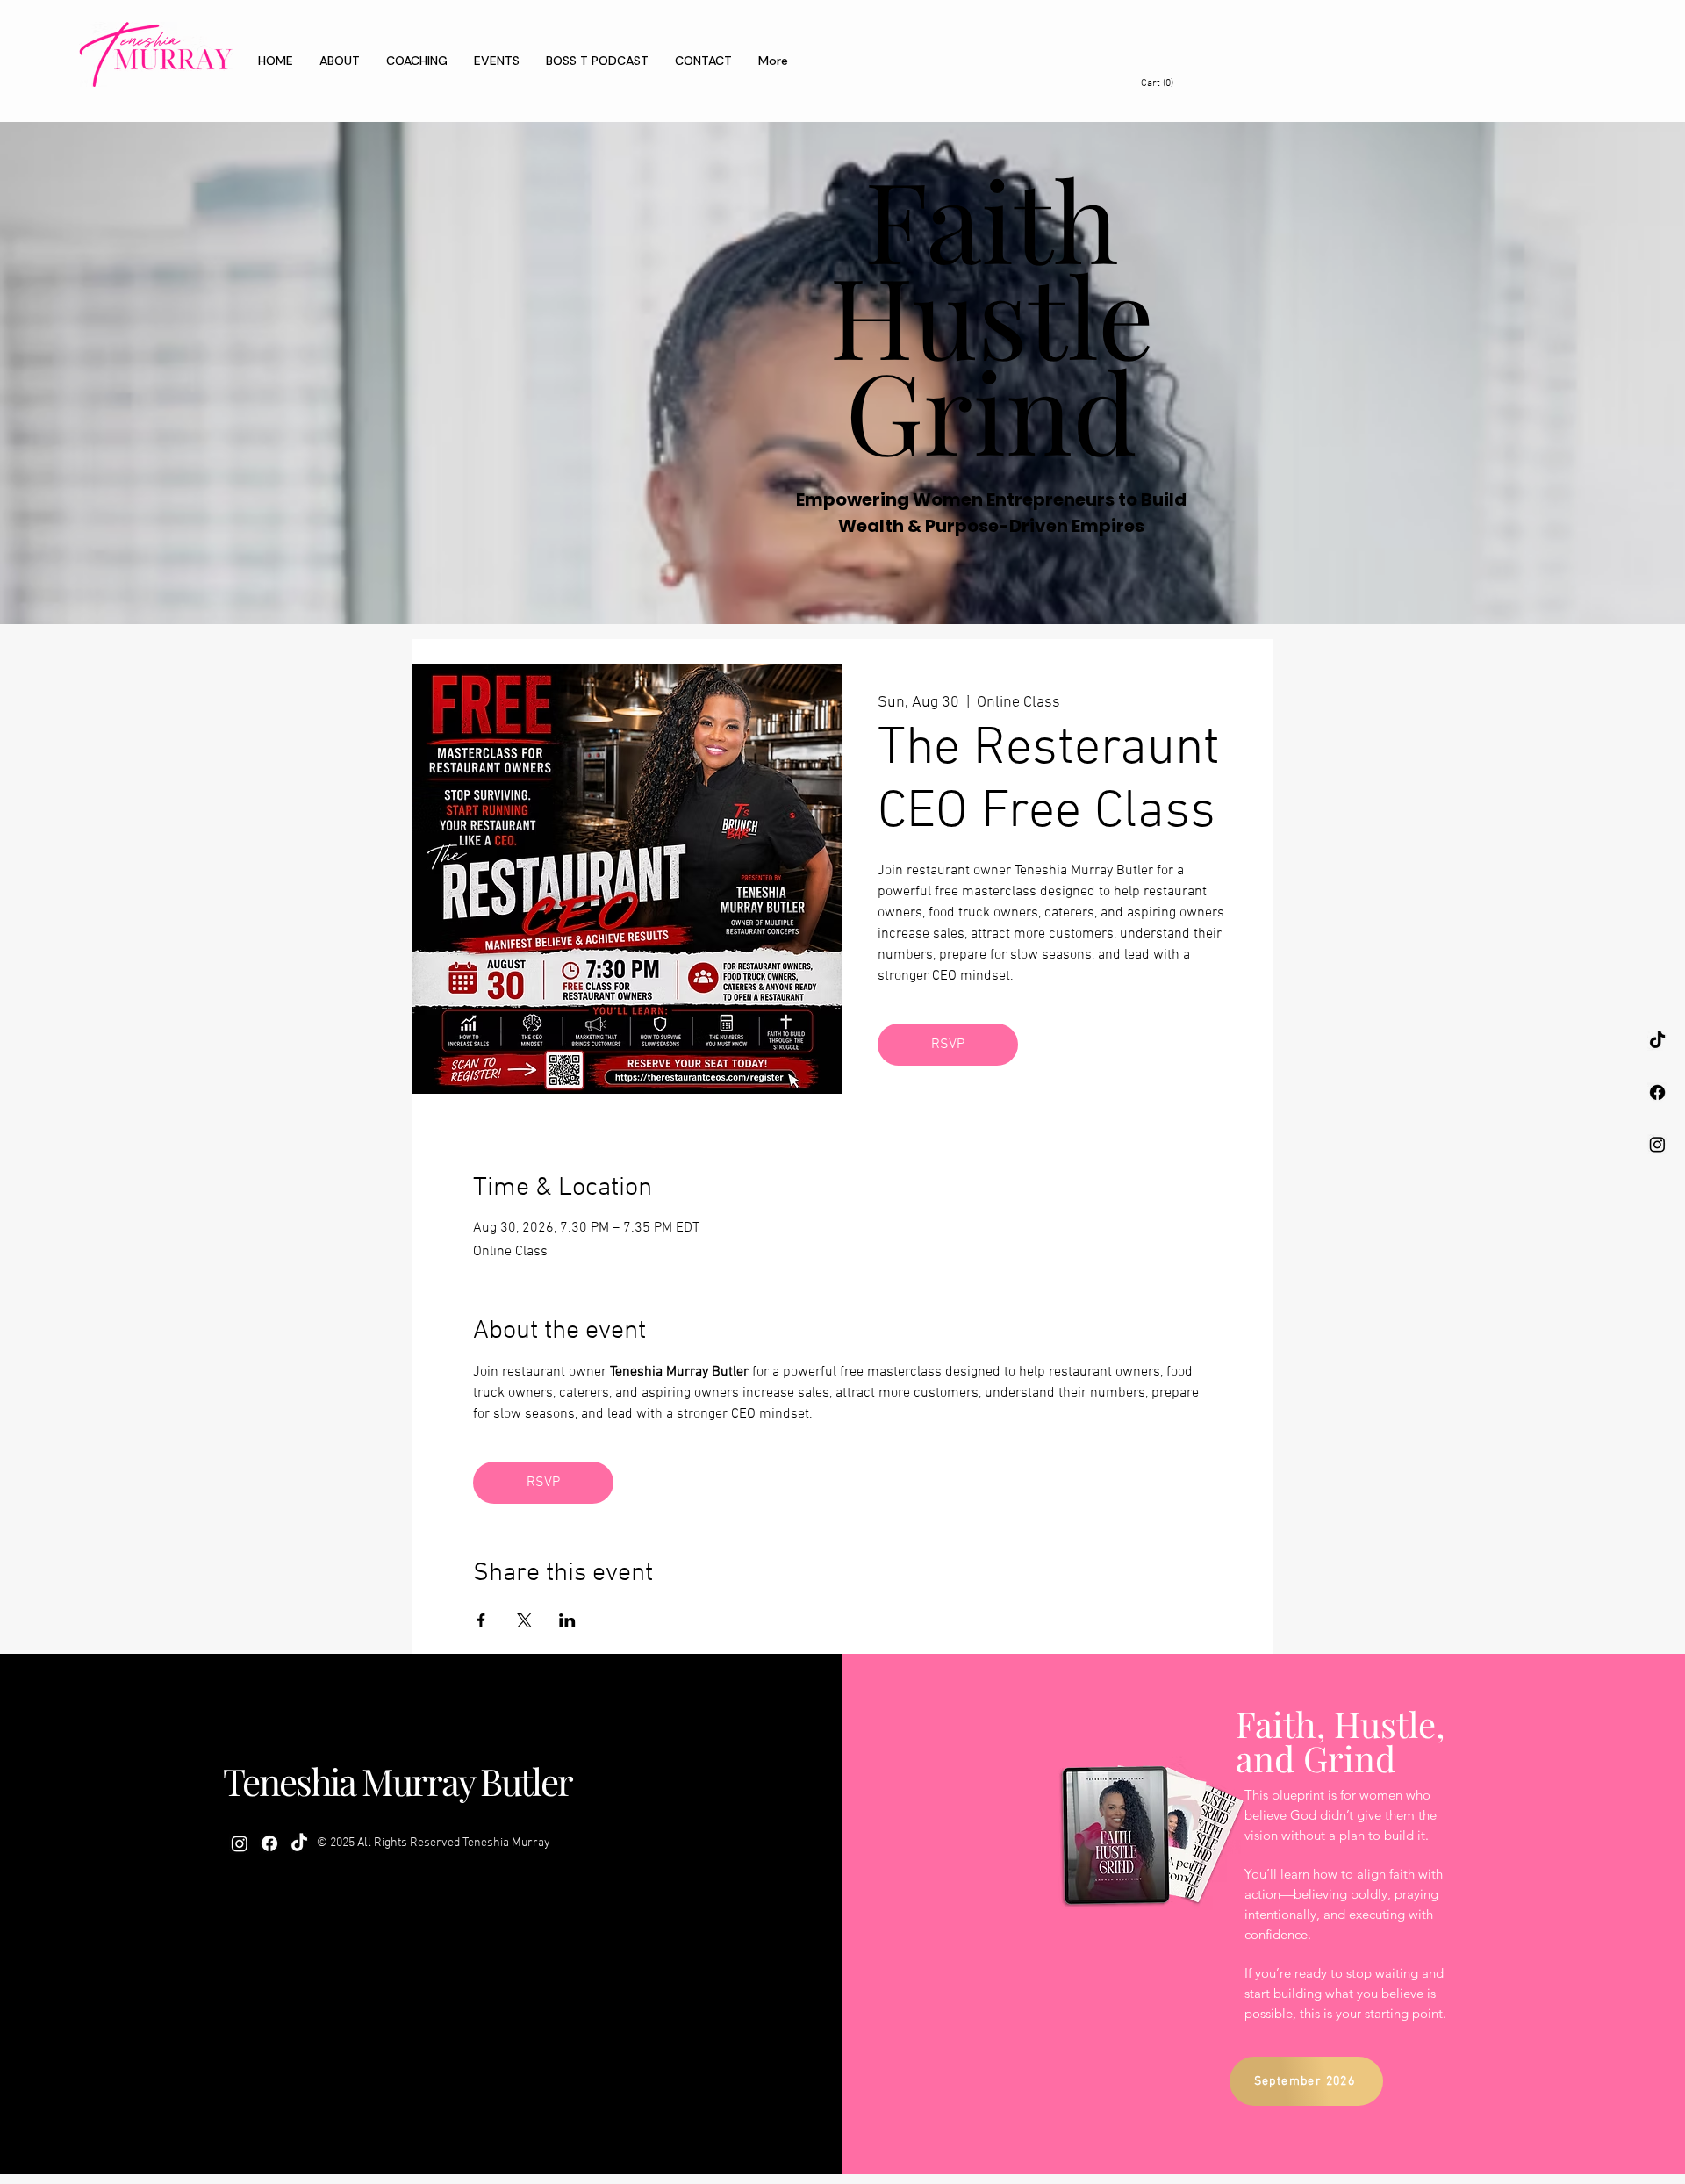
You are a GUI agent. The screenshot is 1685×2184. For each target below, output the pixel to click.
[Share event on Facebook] (481, 1620)
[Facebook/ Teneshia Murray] (1657, 1092)
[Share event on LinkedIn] (567, 1620)
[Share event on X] (524, 1620)
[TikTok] (1657, 1041)
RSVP (948, 1045)
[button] (1169, 83)
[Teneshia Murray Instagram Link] (1657, 1144)
